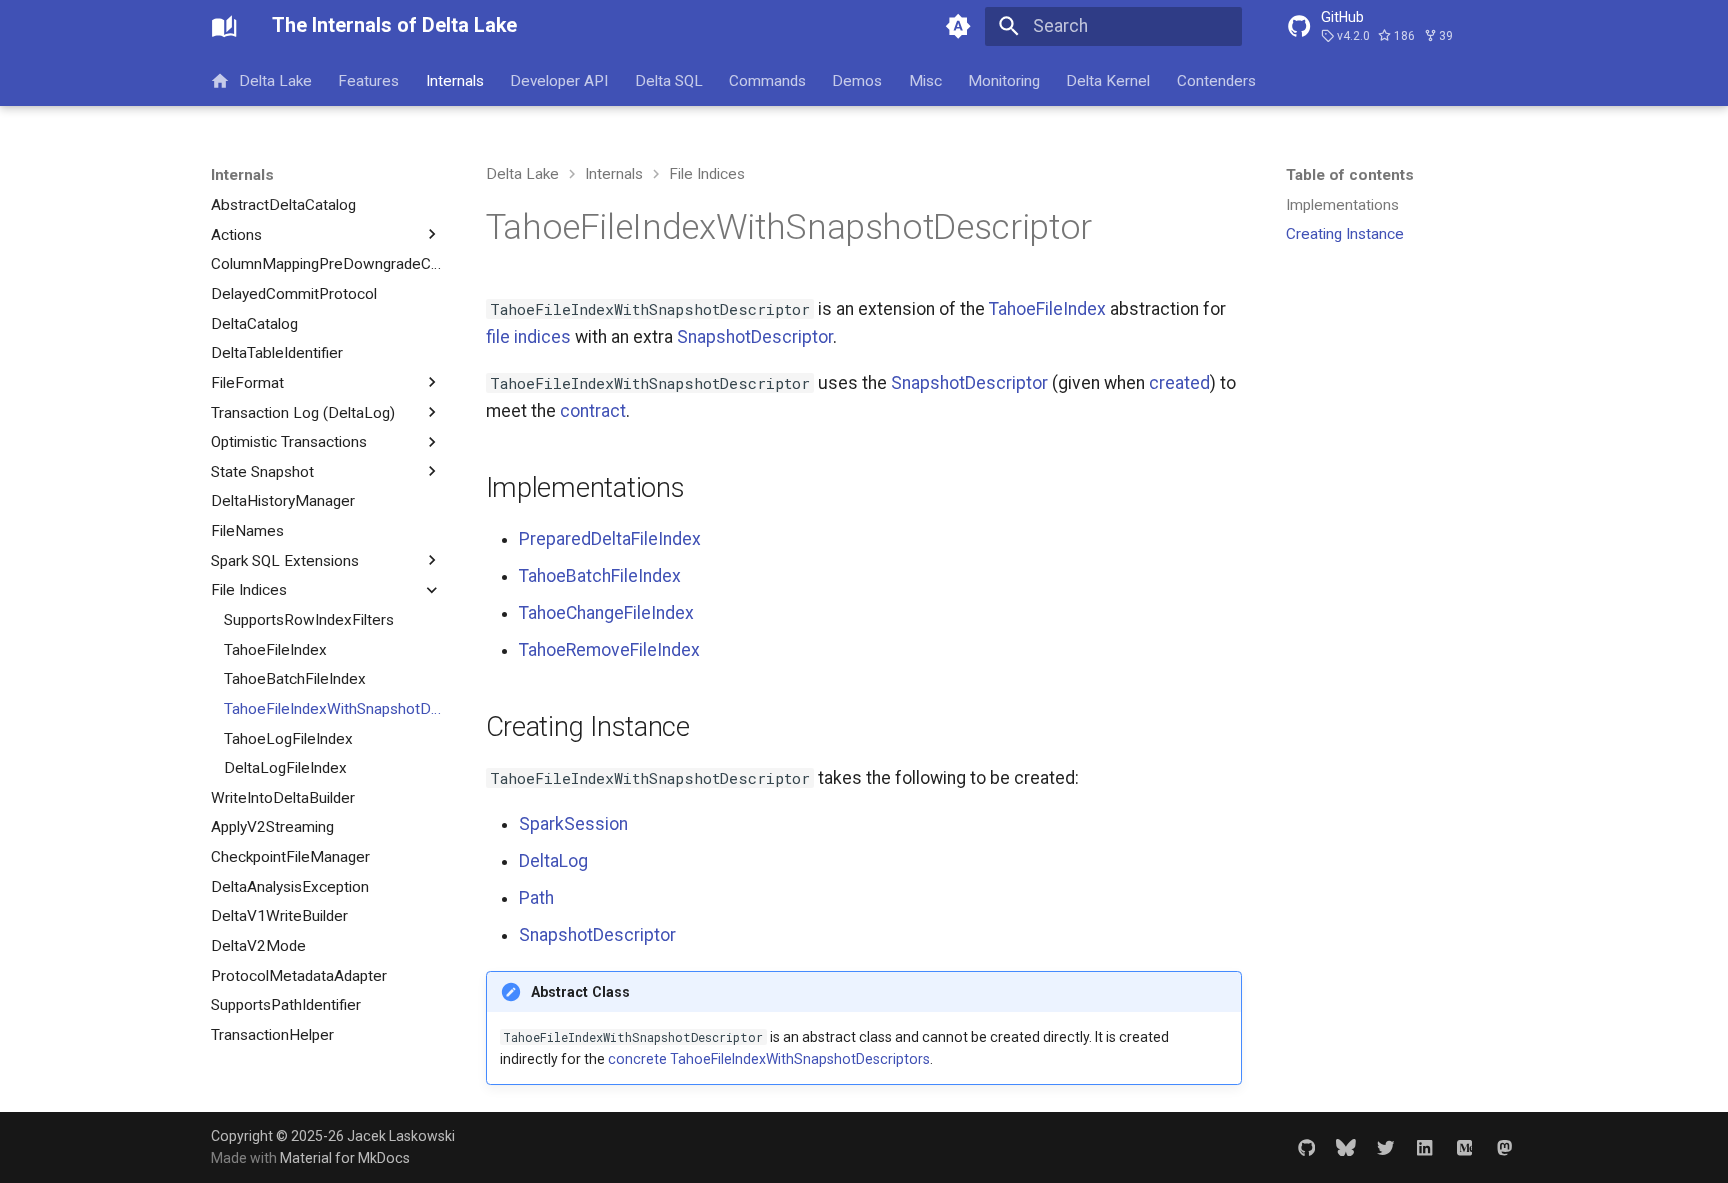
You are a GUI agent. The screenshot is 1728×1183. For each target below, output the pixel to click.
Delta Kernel (1109, 80)
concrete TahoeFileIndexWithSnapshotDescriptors (769, 1059)
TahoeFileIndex (1047, 309)
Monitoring (1004, 80)
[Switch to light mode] (959, 26)
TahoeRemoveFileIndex (609, 650)
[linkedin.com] (1424, 1146)
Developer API (560, 80)
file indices (528, 337)
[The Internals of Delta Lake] (224, 26)
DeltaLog (553, 861)
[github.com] (1306, 1146)
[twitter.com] (1385, 1146)
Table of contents (1350, 175)
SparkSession (573, 824)
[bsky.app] (1345, 1146)
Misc (925, 80)
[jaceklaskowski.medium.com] (1464, 1146)
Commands (767, 80)
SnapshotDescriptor (755, 337)
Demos (858, 80)
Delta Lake (275, 80)
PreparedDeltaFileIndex (610, 539)
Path (536, 898)
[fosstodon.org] (1504, 1146)
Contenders (1216, 80)
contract (593, 411)
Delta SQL (669, 80)
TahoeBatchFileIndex (600, 576)
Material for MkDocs (345, 1158)
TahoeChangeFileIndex (606, 613)
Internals (455, 80)
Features (369, 80)
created (1179, 383)
